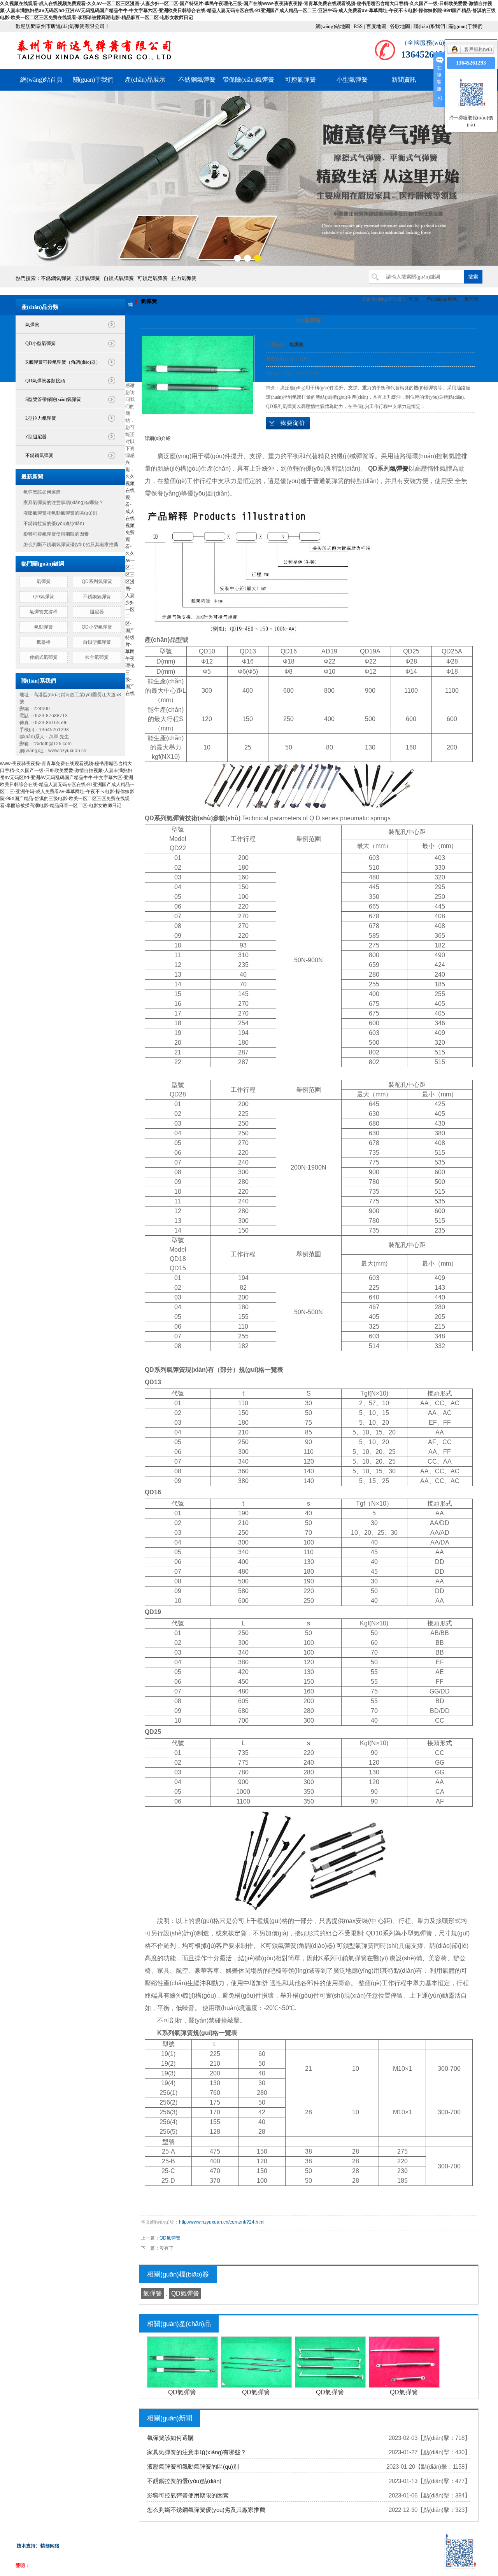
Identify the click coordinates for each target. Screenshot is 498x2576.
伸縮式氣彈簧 (44, 657)
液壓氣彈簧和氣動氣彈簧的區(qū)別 (60, 513)
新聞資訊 (404, 80)
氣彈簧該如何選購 (42, 492)
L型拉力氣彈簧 (41, 418)
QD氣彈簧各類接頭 (45, 381)
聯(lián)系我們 (429, 26)
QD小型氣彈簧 (40, 343)
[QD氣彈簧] (198, 375)
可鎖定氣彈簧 (153, 278)
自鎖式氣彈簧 (119, 278)
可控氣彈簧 (300, 80)
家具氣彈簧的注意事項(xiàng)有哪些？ (63, 503)
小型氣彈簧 (352, 80)
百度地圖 (376, 26)
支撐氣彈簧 (87, 278)
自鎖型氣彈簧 (97, 642)
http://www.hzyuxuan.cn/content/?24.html (222, 2222)
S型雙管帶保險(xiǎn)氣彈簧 (53, 399)
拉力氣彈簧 (184, 278)
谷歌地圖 (400, 26)
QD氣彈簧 (44, 597)
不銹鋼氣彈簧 (197, 80)
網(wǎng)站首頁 (41, 80)
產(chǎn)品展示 (145, 80)
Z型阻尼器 (36, 437)
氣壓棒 (44, 642)
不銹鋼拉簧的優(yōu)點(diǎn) (54, 524)
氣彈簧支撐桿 (44, 612)
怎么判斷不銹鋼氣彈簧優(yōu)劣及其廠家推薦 (71, 545)
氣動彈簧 (44, 627)
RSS (358, 26)
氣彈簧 (32, 325)
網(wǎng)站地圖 (333, 26)
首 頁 (413, 299)
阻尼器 (97, 612)
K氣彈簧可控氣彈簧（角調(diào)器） (63, 362)
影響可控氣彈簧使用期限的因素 (56, 534)
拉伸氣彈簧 (97, 657)
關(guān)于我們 (466, 26)
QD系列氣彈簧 (97, 581)
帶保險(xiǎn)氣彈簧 (248, 80)
